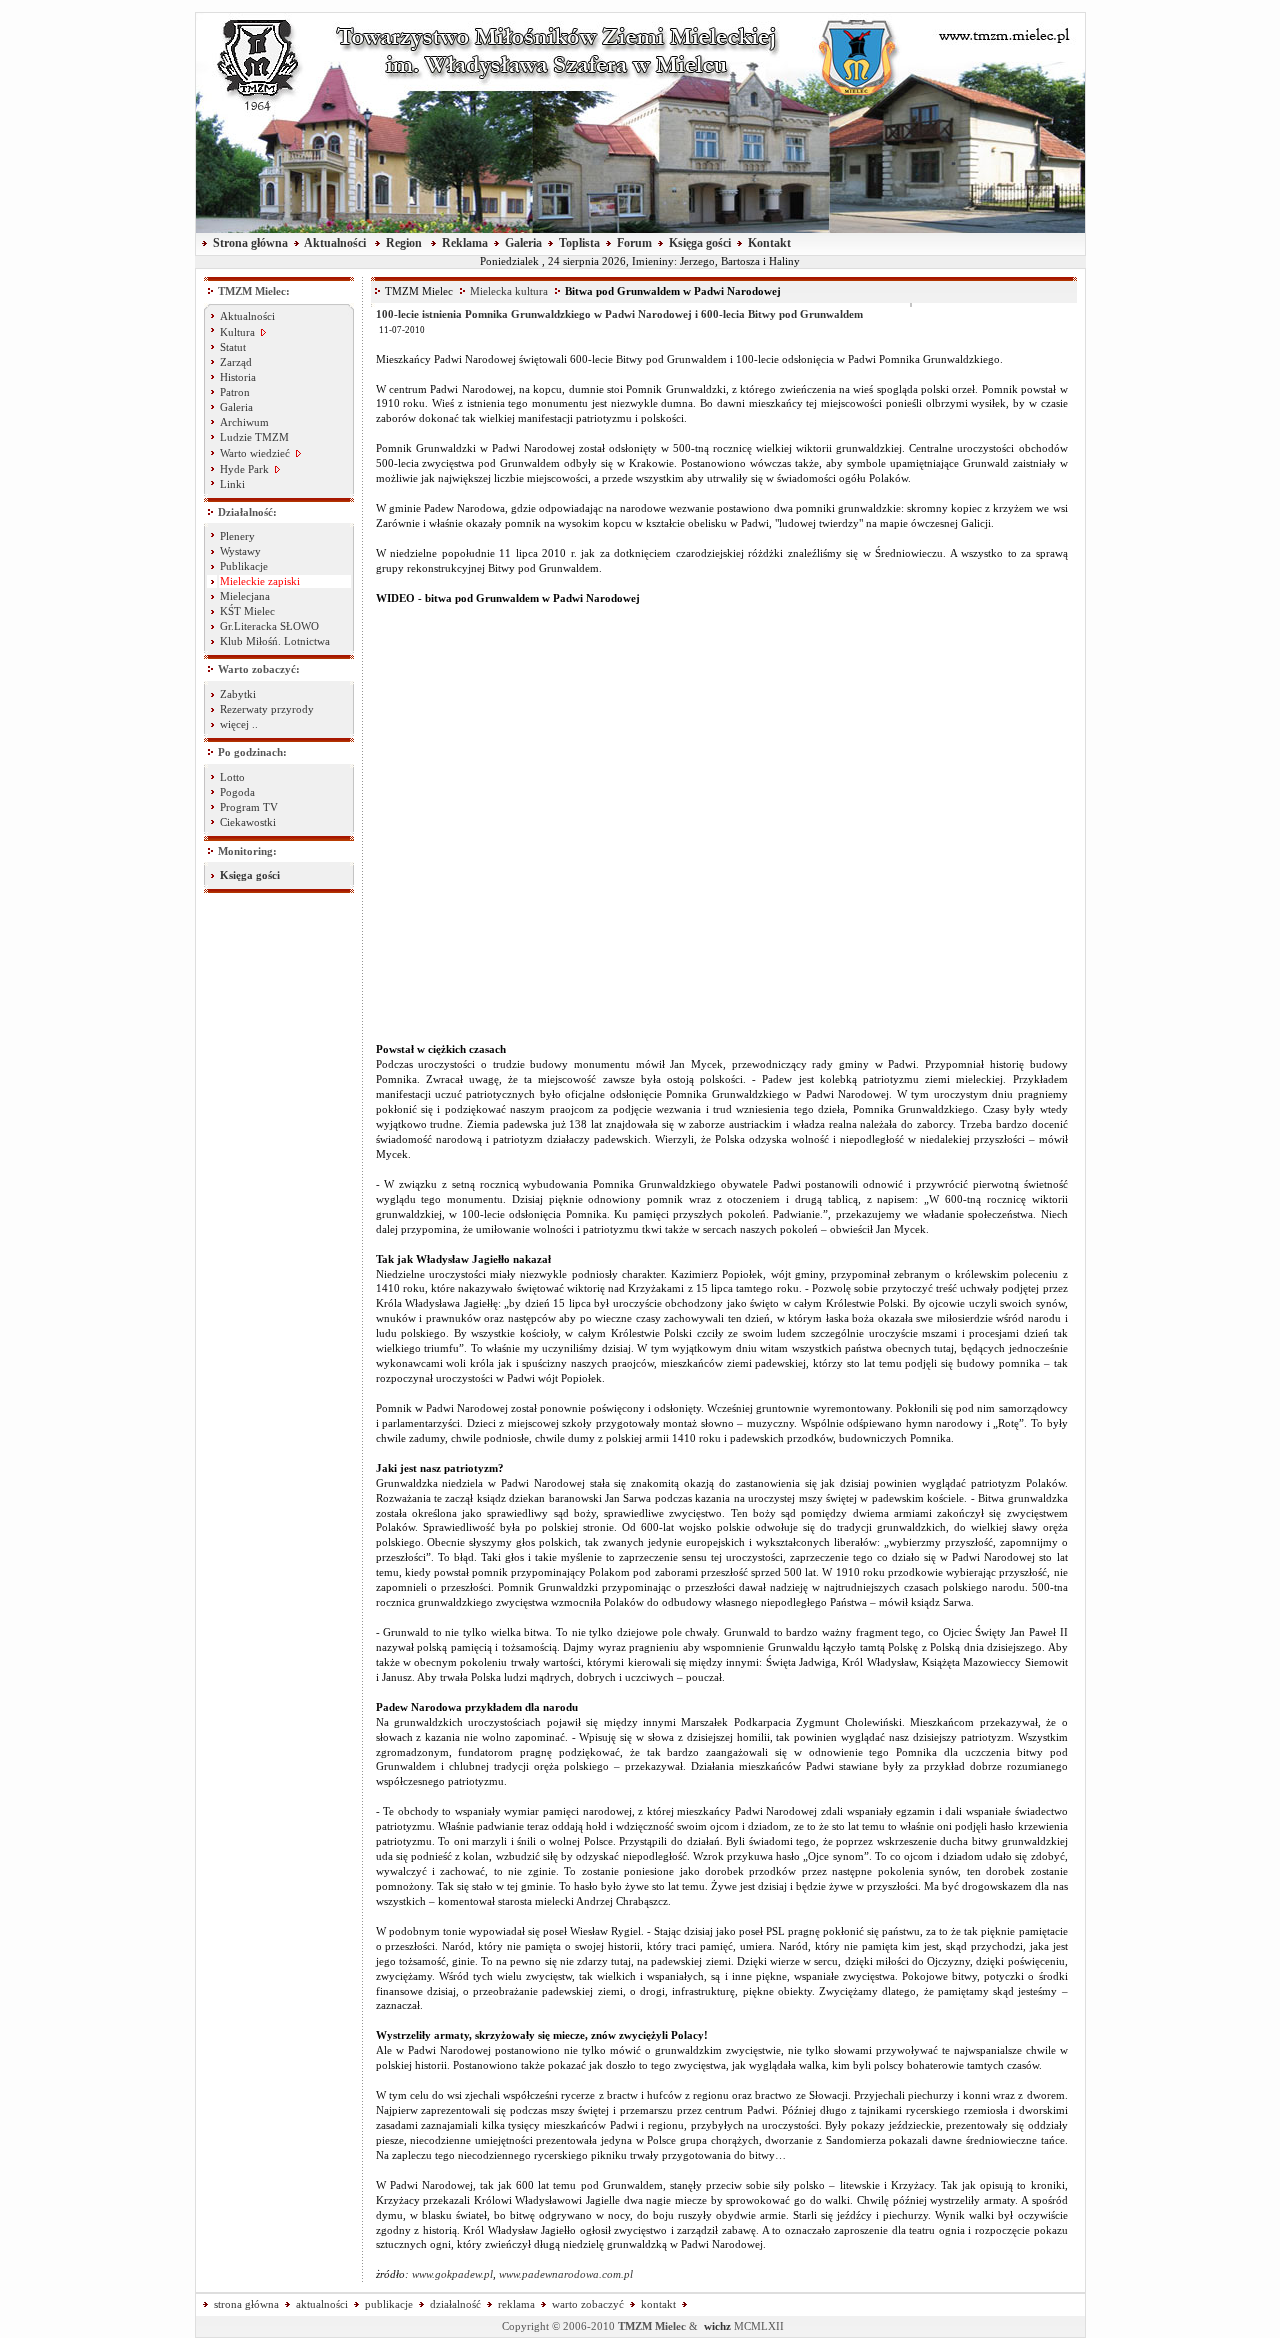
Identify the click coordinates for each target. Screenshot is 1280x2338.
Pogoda (237, 792)
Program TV (249, 807)
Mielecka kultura (509, 291)
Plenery (237, 536)
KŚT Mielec (247, 611)
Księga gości (700, 243)
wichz (717, 2326)
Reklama (465, 243)
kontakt (658, 2304)
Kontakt (769, 243)
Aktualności (335, 243)
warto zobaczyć (588, 2304)
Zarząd (236, 362)
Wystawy (240, 551)
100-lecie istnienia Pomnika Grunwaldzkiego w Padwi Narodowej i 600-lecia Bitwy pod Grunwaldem (619, 314)
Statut (233, 347)
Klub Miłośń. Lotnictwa (275, 641)
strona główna (246, 2304)
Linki (232, 484)
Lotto (232, 777)
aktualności (322, 2304)
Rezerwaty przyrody (267, 709)
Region (404, 243)
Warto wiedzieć (256, 453)
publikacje (389, 2304)
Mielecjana (245, 596)
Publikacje (244, 566)
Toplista (579, 243)
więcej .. (239, 724)
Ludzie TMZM (254, 437)
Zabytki (238, 694)
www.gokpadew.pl (452, 2274)
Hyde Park (246, 469)
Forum (634, 243)
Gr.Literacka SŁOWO (269, 626)
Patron (235, 392)
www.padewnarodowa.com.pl (566, 2274)
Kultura (237, 332)
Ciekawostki (248, 822)
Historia (238, 377)
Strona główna (250, 243)
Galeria (523, 243)
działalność (455, 2304)
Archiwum (244, 422)
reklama (516, 2304)
